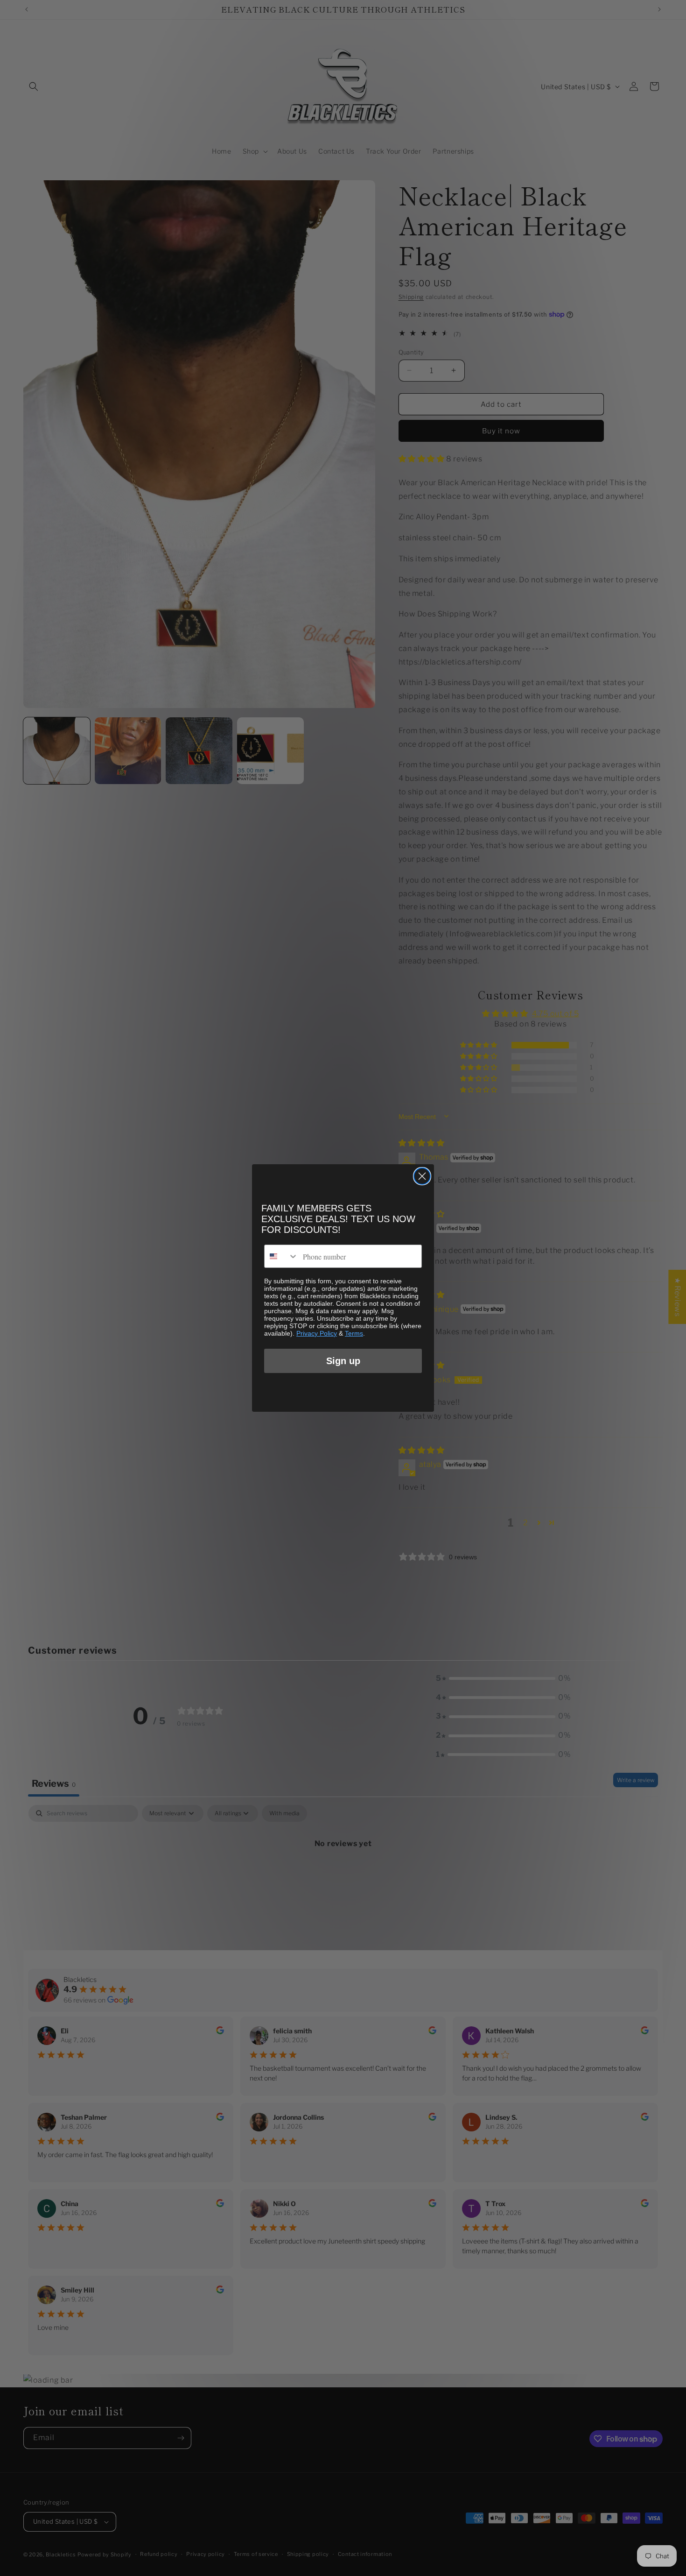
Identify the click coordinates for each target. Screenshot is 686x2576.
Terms (354, 1333)
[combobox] (281, 1256)
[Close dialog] (422, 1176)
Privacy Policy (317, 1333)
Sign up (343, 1361)
